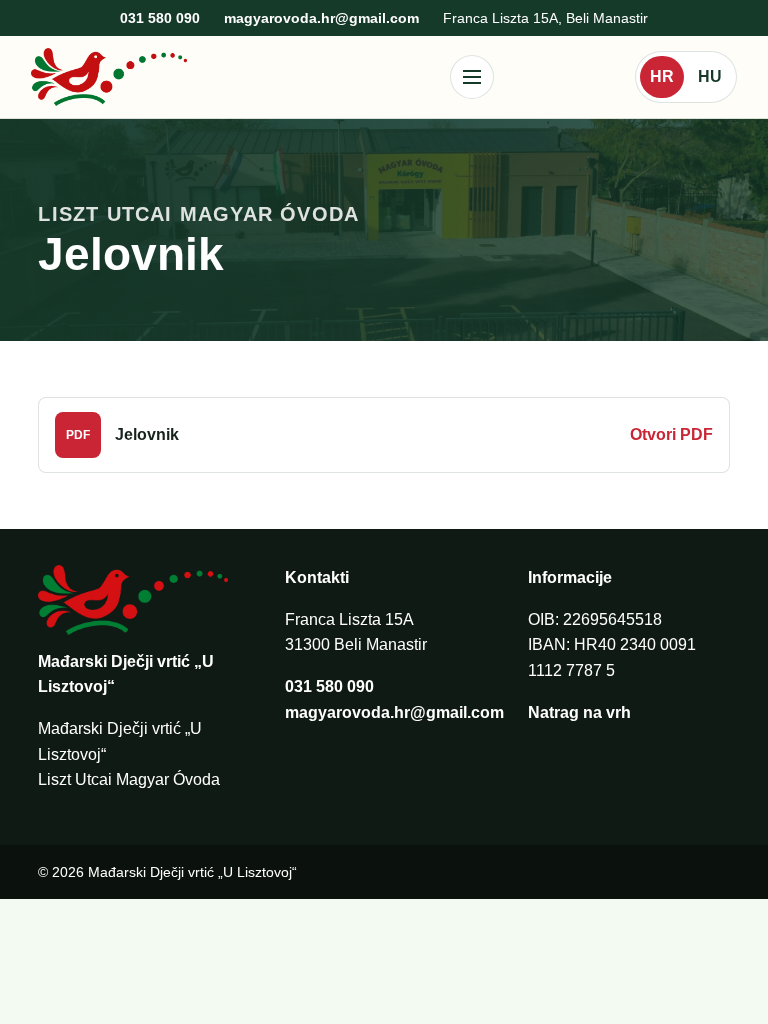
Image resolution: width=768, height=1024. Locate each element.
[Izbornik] (472, 77)
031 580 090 (160, 18)
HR (662, 76)
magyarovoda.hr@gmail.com (321, 18)
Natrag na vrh (579, 712)
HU (710, 76)
